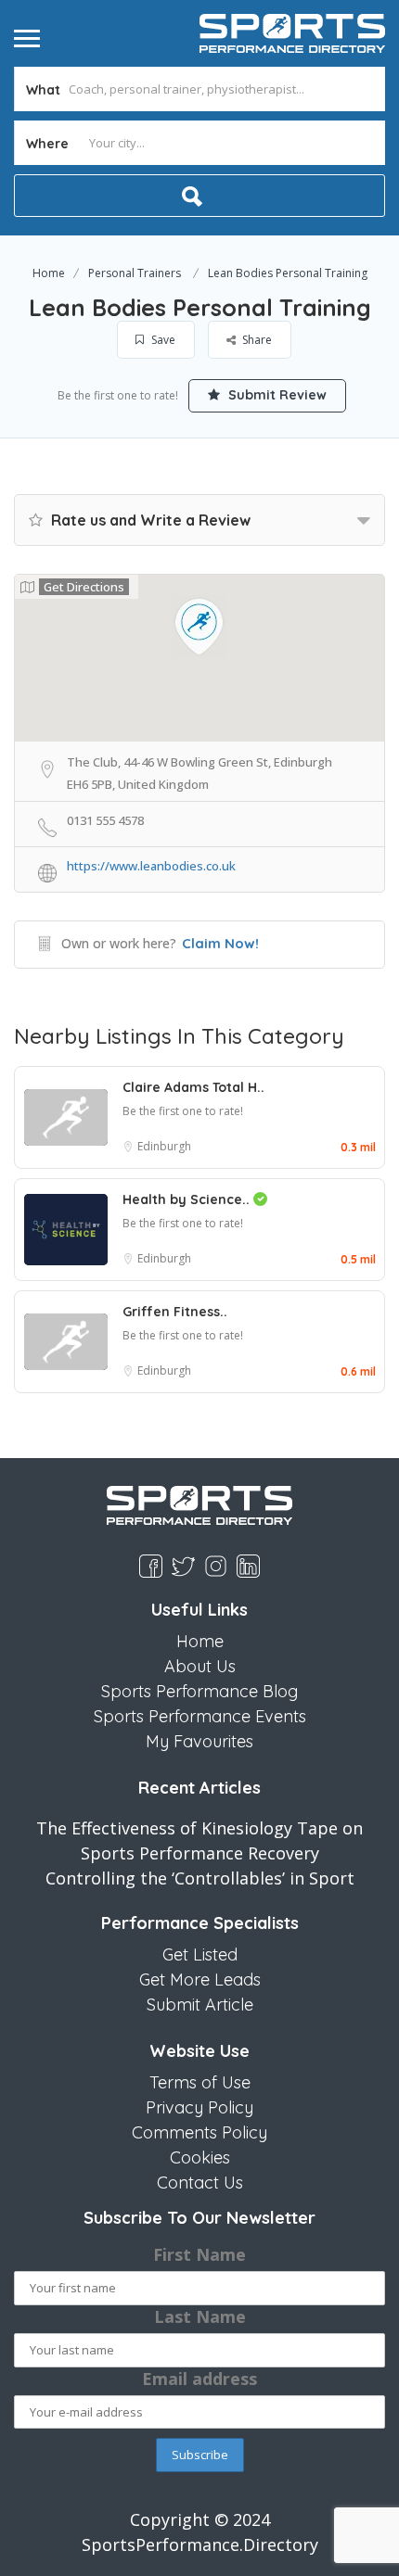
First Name (199, 2254)
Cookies (200, 2157)
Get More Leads (200, 1980)
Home (49, 273)
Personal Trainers (135, 273)
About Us (200, 1666)
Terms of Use (200, 2082)
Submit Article (200, 2005)
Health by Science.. (188, 1199)
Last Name (200, 2316)
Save (162, 340)
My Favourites (199, 1741)
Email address (199, 2379)
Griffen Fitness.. (175, 1312)
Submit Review (276, 395)
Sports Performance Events (200, 1716)
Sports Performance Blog (199, 1691)
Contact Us (200, 2183)
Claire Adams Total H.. (193, 1087)
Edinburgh (164, 1146)
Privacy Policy (199, 2107)
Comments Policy (199, 2132)
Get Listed (200, 1954)
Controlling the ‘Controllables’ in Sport (200, 1878)
